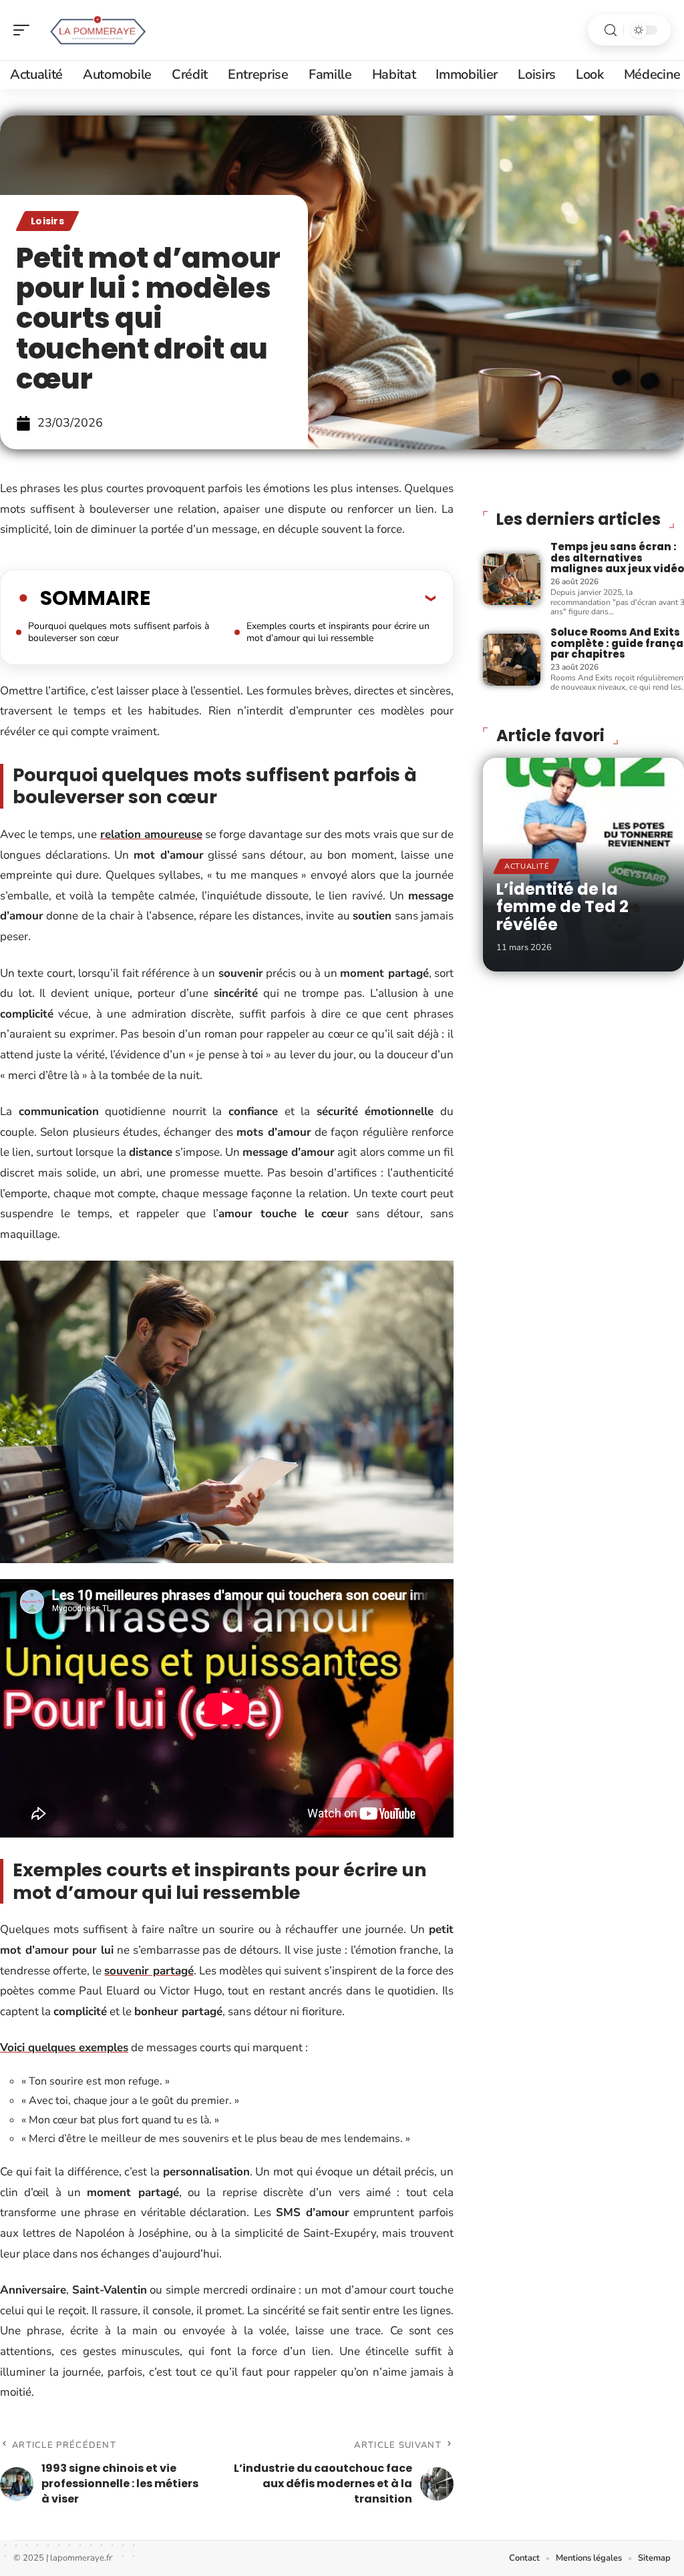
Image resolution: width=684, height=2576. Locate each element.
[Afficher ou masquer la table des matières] (293, 598)
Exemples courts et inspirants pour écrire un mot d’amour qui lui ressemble (338, 632)
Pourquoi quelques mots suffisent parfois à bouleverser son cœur (119, 632)
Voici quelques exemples (64, 2048)
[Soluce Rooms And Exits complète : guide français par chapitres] (512, 659)
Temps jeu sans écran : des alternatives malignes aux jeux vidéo (617, 558)
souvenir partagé (149, 1971)
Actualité (526, 866)
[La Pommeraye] (96, 30)
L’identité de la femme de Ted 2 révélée (562, 907)
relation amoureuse (151, 834)
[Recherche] (611, 30)
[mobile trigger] (25, 30)
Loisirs (47, 221)
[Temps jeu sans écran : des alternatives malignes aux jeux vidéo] (512, 579)
